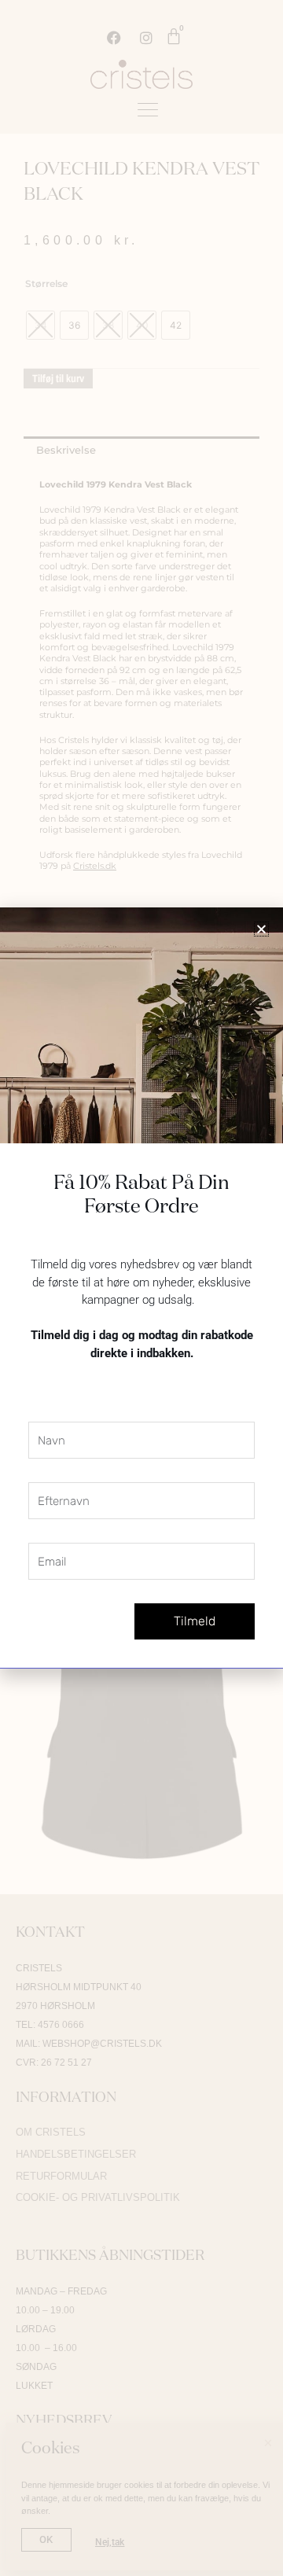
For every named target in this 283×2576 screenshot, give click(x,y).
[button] (261, 929)
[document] (141, 1288)
